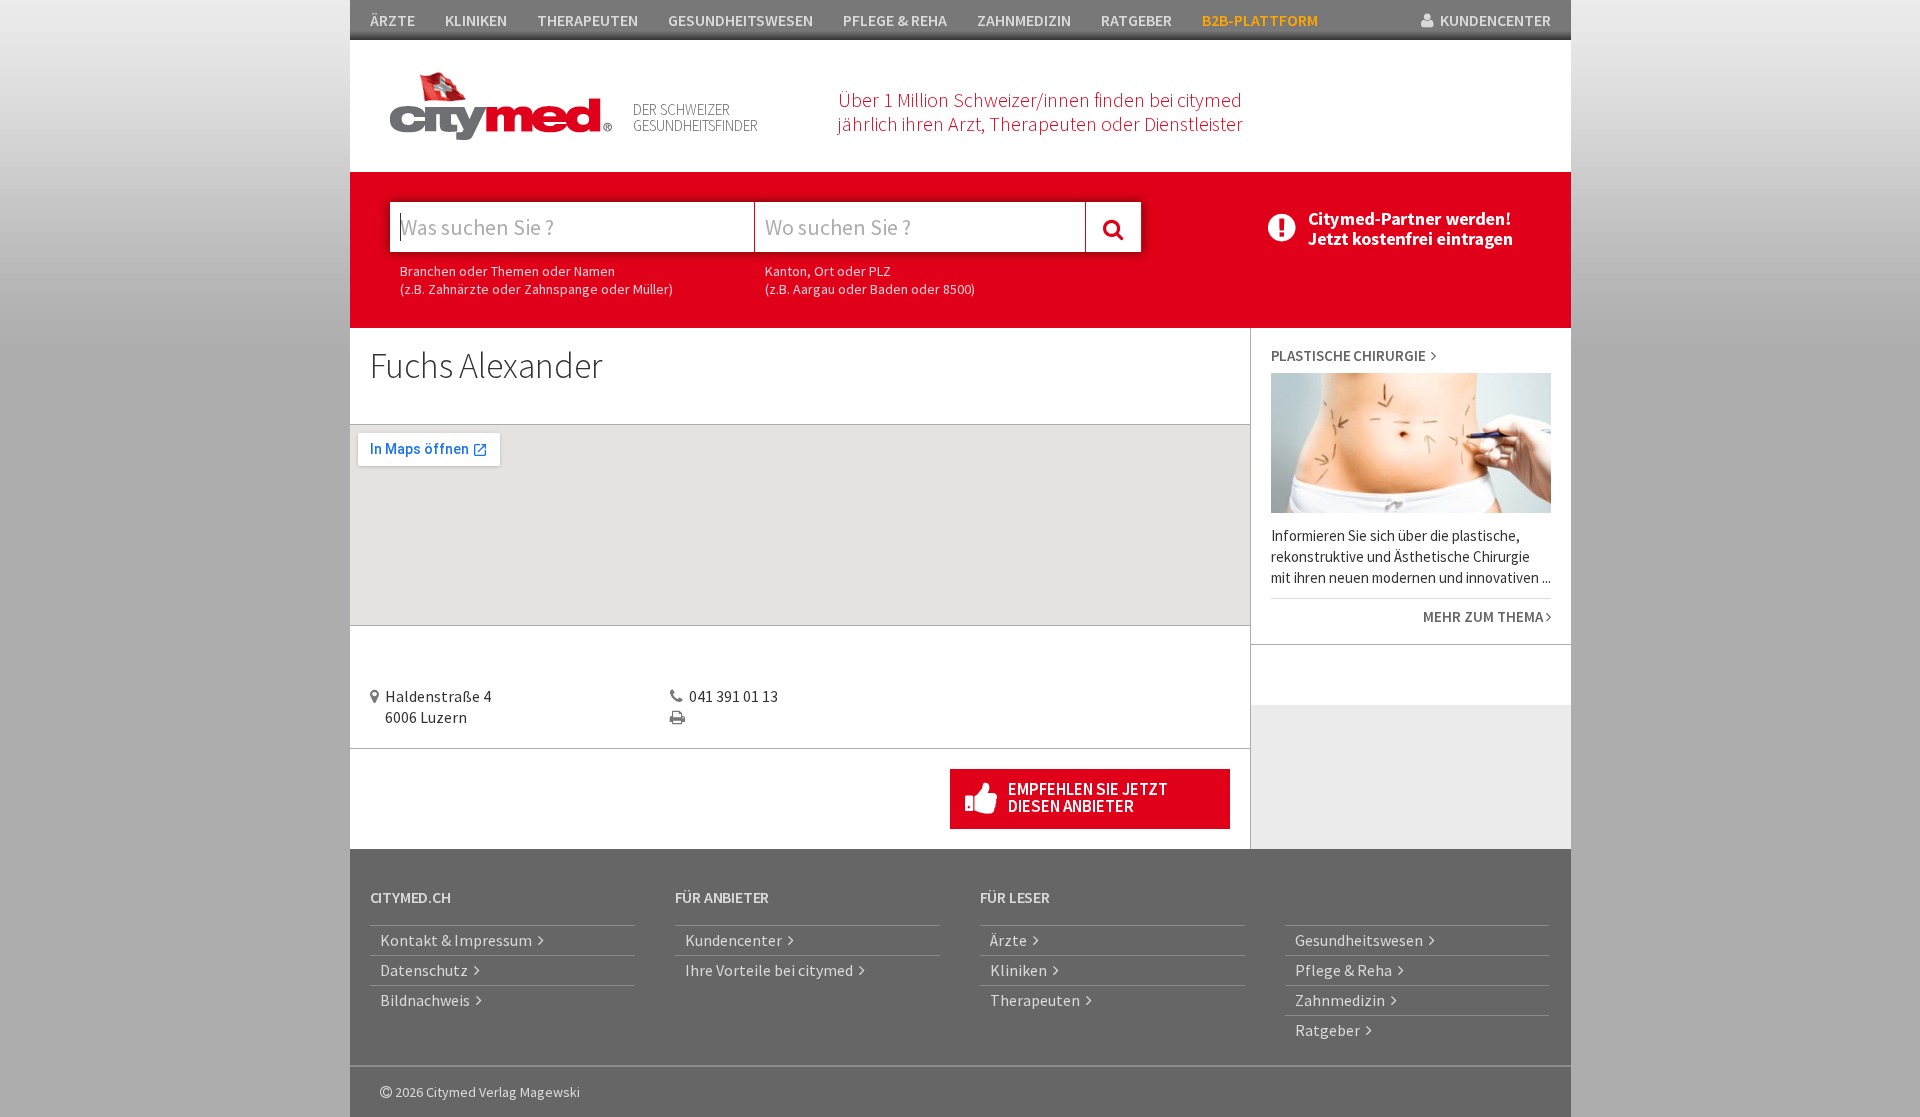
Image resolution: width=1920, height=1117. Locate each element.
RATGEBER (1136, 20)
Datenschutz (427, 970)
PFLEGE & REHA (895, 20)
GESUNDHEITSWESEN (740, 20)
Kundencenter (736, 940)
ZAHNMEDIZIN (1024, 20)
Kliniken (1021, 970)
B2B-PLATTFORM (1260, 20)
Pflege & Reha (1346, 970)
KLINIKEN (476, 20)
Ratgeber (1330, 1030)
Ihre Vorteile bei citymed (772, 970)
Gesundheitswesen (1362, 940)
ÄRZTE (392, 20)
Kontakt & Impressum (459, 940)
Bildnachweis (428, 1000)
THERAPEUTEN (587, 20)
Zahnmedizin (1343, 1000)
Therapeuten (1038, 1000)
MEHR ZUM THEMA (1484, 616)
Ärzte (1011, 940)
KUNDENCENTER (1492, 20)
